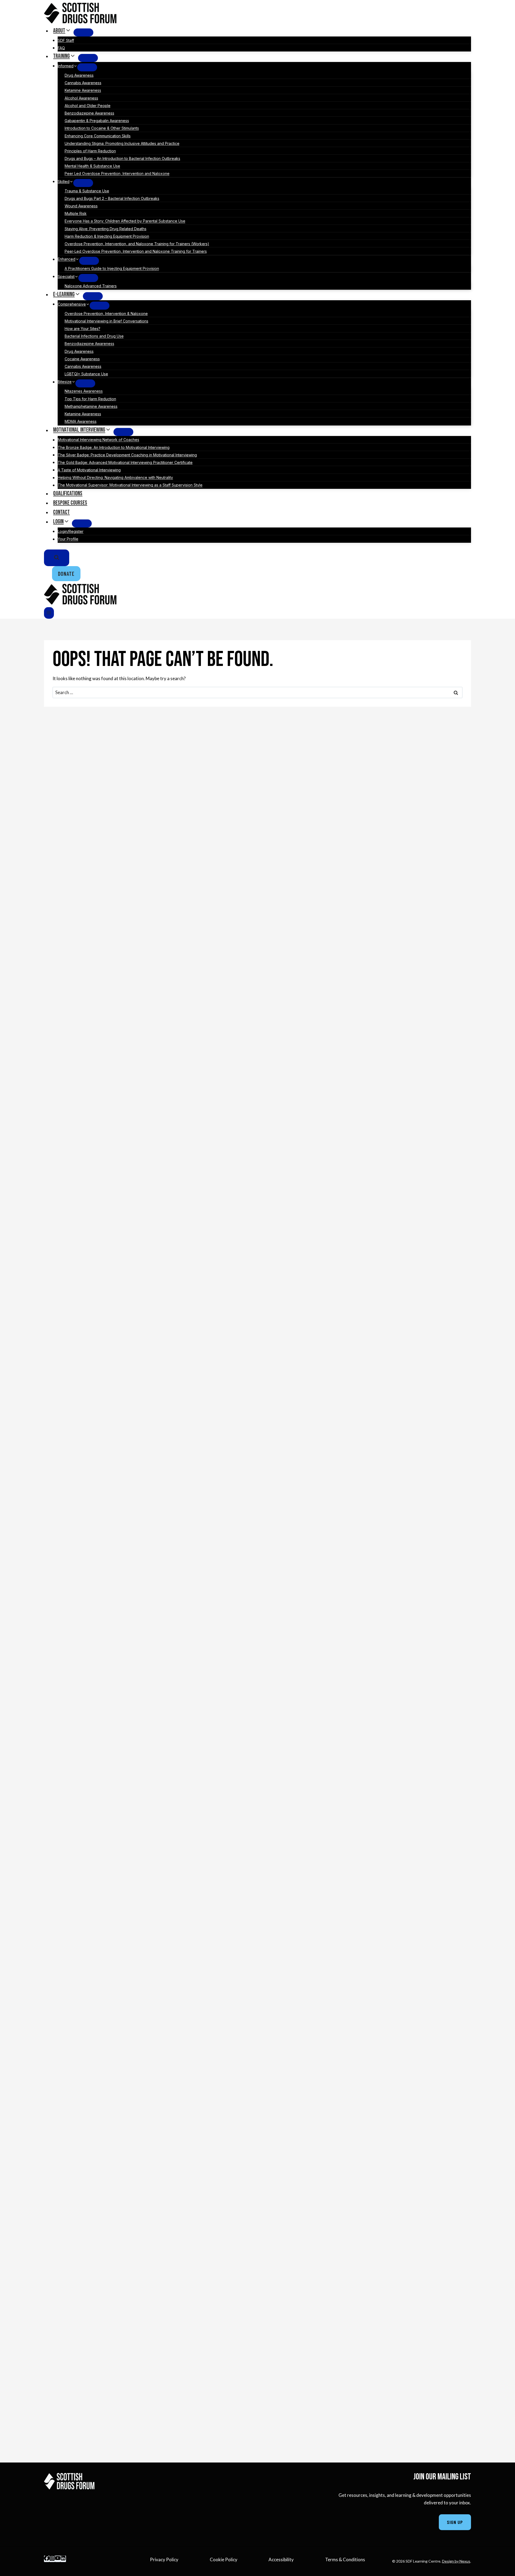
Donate (66, 574)
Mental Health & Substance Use (92, 166)
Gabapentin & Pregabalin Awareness (97, 121)
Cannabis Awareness (83, 83)
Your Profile (68, 539)
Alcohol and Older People (88, 106)
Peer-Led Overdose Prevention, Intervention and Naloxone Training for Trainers (136, 251)
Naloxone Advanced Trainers (91, 286)
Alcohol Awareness (81, 98)
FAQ (61, 48)
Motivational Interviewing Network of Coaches (98, 440)
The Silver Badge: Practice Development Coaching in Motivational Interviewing (127, 455)
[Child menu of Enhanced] (89, 261)
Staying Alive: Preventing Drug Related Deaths (106, 229)
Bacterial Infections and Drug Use (94, 336)
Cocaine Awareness (82, 359)
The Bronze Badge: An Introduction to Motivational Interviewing (114, 447)
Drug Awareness (79, 75)
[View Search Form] (57, 558)
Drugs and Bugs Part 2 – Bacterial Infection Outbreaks (112, 198)
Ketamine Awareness (83, 91)
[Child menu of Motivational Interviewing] (123, 432)
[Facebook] (47, 2559)
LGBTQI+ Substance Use (86, 374)
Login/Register (71, 531)
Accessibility (281, 2559)
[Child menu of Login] (82, 523)
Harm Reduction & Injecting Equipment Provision (107, 236)
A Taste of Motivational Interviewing (89, 470)
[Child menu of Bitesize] (85, 383)
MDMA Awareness (81, 421)
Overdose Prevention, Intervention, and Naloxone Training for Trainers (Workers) (137, 244)
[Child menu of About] (83, 32)
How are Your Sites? (82, 329)
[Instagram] (52, 2559)
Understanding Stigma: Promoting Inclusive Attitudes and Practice (122, 143)
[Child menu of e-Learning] (93, 296)
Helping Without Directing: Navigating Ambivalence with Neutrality (115, 478)
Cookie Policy (224, 2559)
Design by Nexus (456, 2561)
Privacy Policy (164, 2559)
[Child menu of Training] (88, 58)
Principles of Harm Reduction (90, 151)
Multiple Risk (76, 213)
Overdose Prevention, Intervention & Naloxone (106, 314)
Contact (61, 512)
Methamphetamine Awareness (91, 406)
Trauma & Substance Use (87, 191)
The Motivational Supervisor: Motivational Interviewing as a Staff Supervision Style (130, 485)
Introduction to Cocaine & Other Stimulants (102, 128)
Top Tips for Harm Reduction (90, 399)
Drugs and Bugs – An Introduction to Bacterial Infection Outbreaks (122, 158)
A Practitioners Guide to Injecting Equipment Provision (112, 269)
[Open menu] (49, 613)
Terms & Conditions (345, 2559)
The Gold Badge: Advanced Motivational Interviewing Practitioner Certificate (125, 462)
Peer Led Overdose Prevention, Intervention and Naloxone (117, 174)
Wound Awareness (81, 206)
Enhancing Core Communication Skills (98, 136)
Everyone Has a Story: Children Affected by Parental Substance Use (125, 221)
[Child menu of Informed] (87, 67)
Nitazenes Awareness (84, 391)
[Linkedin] (63, 2559)
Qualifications (68, 494)
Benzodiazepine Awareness (89, 113)
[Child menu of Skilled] (83, 183)
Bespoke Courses (70, 503)
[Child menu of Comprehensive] (100, 306)
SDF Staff (66, 40)
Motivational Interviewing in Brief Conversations (106, 321)
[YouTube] (58, 2559)
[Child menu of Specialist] (88, 278)
